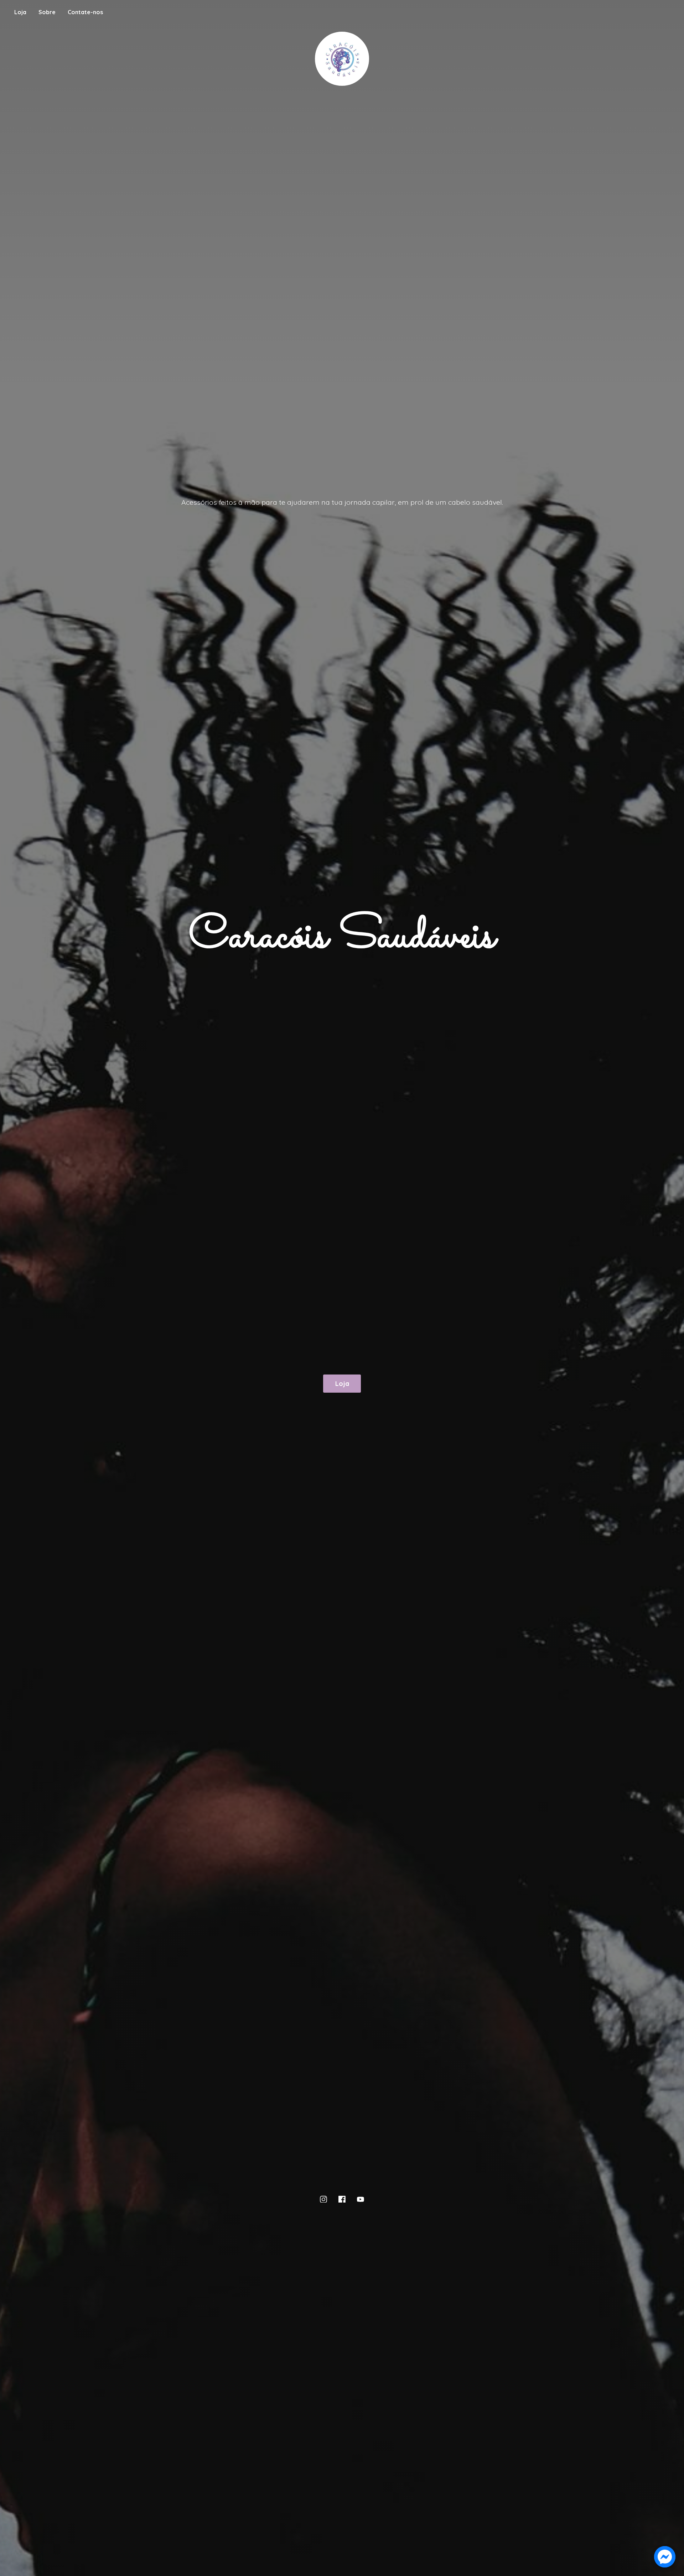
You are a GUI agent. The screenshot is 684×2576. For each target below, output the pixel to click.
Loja (20, 12)
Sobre (47, 12)
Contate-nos (85, 12)
